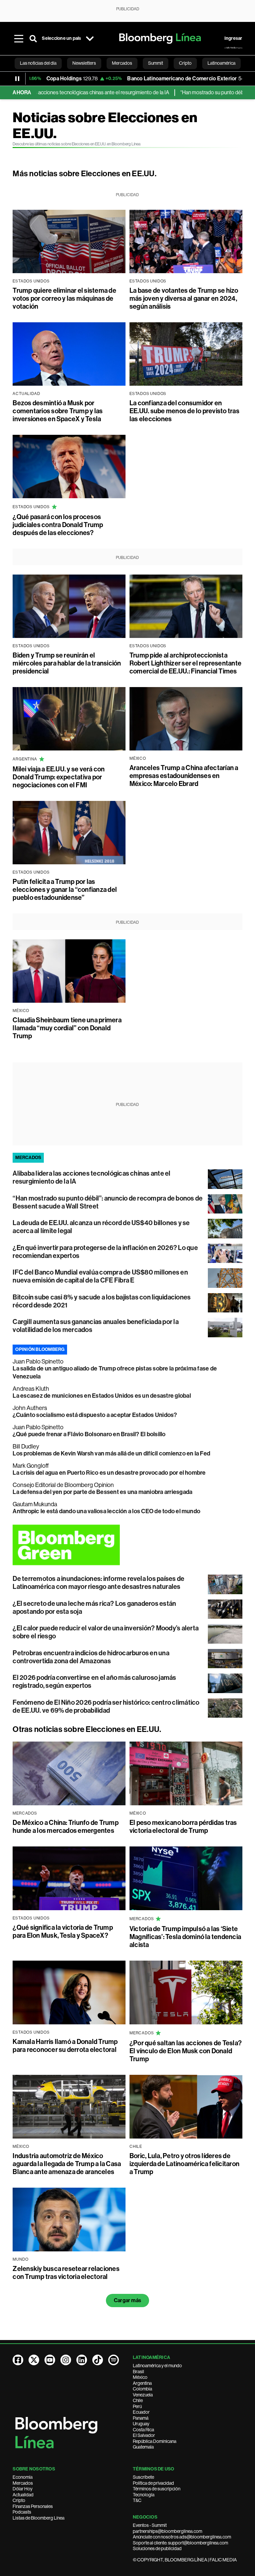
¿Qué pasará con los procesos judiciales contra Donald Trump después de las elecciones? (58, 525)
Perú (137, 2406)
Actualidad (23, 2495)
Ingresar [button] (233, 38)
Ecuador (141, 2412)
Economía (23, 2477)
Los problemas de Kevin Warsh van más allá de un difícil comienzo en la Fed (111, 1453)
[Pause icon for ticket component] (17, 79)
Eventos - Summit (150, 2525)
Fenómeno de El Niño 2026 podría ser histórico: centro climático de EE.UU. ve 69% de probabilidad (106, 1706)
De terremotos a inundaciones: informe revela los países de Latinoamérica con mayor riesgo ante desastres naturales (98, 1583)
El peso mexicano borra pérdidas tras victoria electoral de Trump (183, 1827)
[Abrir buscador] (33, 39)
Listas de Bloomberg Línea (39, 2518)
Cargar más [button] (127, 2300)
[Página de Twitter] (34, 2360)
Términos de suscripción (157, 2489)
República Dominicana (155, 2441)
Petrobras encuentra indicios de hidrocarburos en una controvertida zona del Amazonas (91, 1657)
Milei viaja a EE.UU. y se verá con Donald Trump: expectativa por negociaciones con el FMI (59, 777)
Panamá (141, 2418)
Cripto (19, 2500)
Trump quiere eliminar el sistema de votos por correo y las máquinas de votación (64, 298)
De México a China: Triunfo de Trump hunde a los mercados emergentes (65, 1827)
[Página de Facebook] (18, 2360)
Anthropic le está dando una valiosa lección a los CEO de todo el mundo (106, 1511)
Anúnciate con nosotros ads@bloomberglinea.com (182, 2537)
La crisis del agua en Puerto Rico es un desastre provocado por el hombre (109, 1473)
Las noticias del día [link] (38, 63)
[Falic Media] (233, 48)
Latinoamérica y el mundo (157, 2366)
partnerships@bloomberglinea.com (168, 2531)
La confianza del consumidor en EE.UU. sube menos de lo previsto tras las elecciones (184, 411)
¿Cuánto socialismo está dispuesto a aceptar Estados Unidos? (95, 1415)
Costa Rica (143, 2430)
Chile (138, 2400)
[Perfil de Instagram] (66, 2360)
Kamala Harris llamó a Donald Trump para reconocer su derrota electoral (65, 2046)
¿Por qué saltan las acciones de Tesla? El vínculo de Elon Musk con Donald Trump (186, 2051)
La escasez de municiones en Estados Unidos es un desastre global (102, 1396)
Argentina (142, 2383)
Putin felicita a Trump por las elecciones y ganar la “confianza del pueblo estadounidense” (65, 890)
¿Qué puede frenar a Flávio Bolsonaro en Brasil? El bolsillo (89, 1434)
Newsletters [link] (84, 63)
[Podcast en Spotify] (114, 2360)
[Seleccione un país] (90, 39)
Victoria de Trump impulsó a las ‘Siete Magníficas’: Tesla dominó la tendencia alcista (185, 1937)
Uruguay (141, 2424)
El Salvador (144, 2435)
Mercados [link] (122, 63)
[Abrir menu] (19, 39)
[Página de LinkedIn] (82, 2360)
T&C (137, 2500)
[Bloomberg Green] (127, 1545)
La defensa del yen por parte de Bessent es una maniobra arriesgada (102, 1492)
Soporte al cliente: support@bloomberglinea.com (180, 2543)
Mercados (23, 2483)
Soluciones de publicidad (157, 2548)
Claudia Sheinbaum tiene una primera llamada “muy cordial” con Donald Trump (67, 1028)
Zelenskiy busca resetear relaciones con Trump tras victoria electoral (66, 2273)
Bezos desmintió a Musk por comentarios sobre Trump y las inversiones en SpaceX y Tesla (58, 411)
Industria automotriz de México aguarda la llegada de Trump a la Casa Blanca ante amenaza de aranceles (67, 2164)
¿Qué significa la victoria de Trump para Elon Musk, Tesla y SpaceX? (63, 1931)
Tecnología (144, 2495)
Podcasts (22, 2512)
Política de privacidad (153, 2483)
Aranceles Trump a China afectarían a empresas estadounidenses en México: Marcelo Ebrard (184, 776)
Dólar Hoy (23, 2489)
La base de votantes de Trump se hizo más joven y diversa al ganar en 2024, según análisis (184, 298)
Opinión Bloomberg (40, 1349)
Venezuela (143, 2395)
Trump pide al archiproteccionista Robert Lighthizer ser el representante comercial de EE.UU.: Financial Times (185, 663)
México (140, 2377)
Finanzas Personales (33, 2506)
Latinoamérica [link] (221, 63)
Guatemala (143, 2447)
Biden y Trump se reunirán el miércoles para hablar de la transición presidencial (67, 663)
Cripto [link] (185, 63)
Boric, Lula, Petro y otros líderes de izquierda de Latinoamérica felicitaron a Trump (184, 2164)
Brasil (138, 2372)
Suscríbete (143, 2477)
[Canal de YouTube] (50, 2360)
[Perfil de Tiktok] (98, 2360)
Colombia (142, 2389)
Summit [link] (156, 63)
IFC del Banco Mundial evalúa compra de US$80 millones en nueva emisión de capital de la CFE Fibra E (100, 1276)
